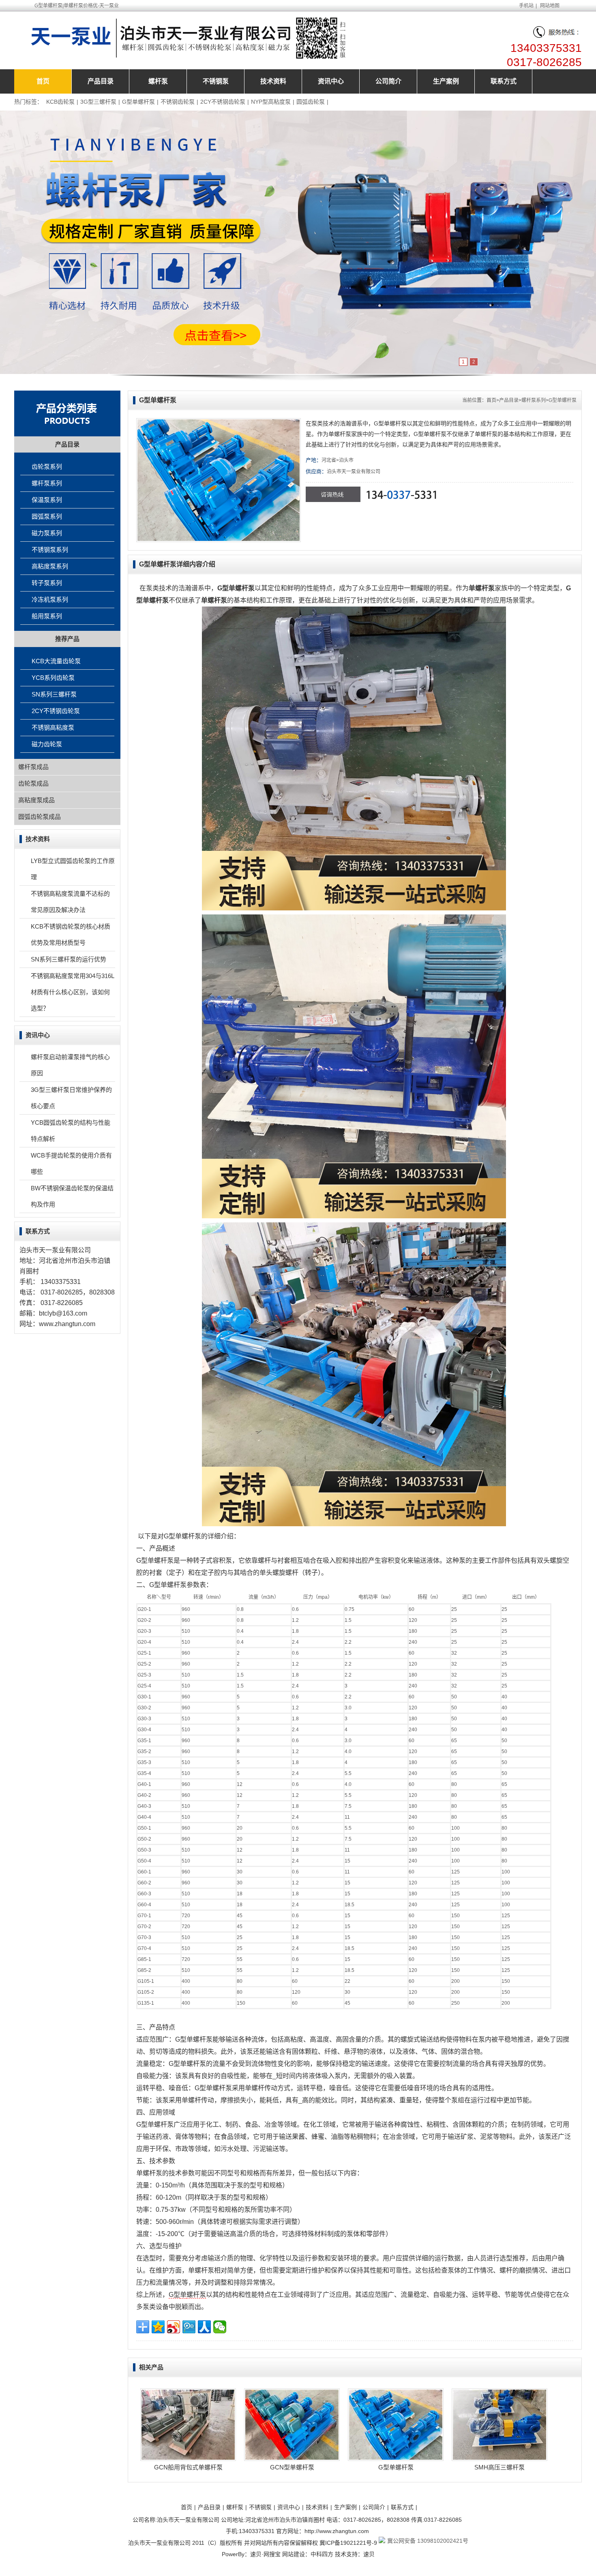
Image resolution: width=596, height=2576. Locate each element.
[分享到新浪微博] (174, 2327)
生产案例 (446, 81)
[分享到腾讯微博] (189, 2327)
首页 (43, 81)
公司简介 (388, 81)
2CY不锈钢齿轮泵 (223, 102)
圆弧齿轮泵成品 (40, 817)
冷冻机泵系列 (50, 599)
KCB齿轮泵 (60, 102)
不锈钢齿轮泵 (178, 102)
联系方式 (504, 81)
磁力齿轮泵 (47, 744)
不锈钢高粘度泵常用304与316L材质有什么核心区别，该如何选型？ (73, 992)
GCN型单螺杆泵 (292, 2467)
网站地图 (550, 6)
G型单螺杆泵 (138, 102)
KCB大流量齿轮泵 (56, 661)
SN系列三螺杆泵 (54, 694)
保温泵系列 (47, 500)
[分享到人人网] (204, 2327)
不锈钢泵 (216, 81)
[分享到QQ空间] (158, 2327)
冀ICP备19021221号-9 (348, 2543)
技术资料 (273, 81)
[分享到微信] (220, 2327)
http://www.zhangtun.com (337, 2531)
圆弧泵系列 (47, 516)
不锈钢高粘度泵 (53, 727)
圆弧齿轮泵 (311, 102)
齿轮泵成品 (33, 783)
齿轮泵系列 (47, 467)
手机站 (526, 6)
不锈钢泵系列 (50, 550)
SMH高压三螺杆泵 (500, 2467)
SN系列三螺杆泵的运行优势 (69, 959)
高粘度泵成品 (36, 800)
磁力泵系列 (47, 533)
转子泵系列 (47, 583)
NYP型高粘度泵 (271, 102)
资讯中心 (331, 81)
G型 (174, 2295)
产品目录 (101, 81)
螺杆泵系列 (534, 400)
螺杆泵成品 (33, 767)
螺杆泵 (158, 81)
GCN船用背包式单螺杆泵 (188, 2467)
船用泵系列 (47, 616)
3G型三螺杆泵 (98, 102)
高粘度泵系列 (50, 566)
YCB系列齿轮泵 (53, 678)
